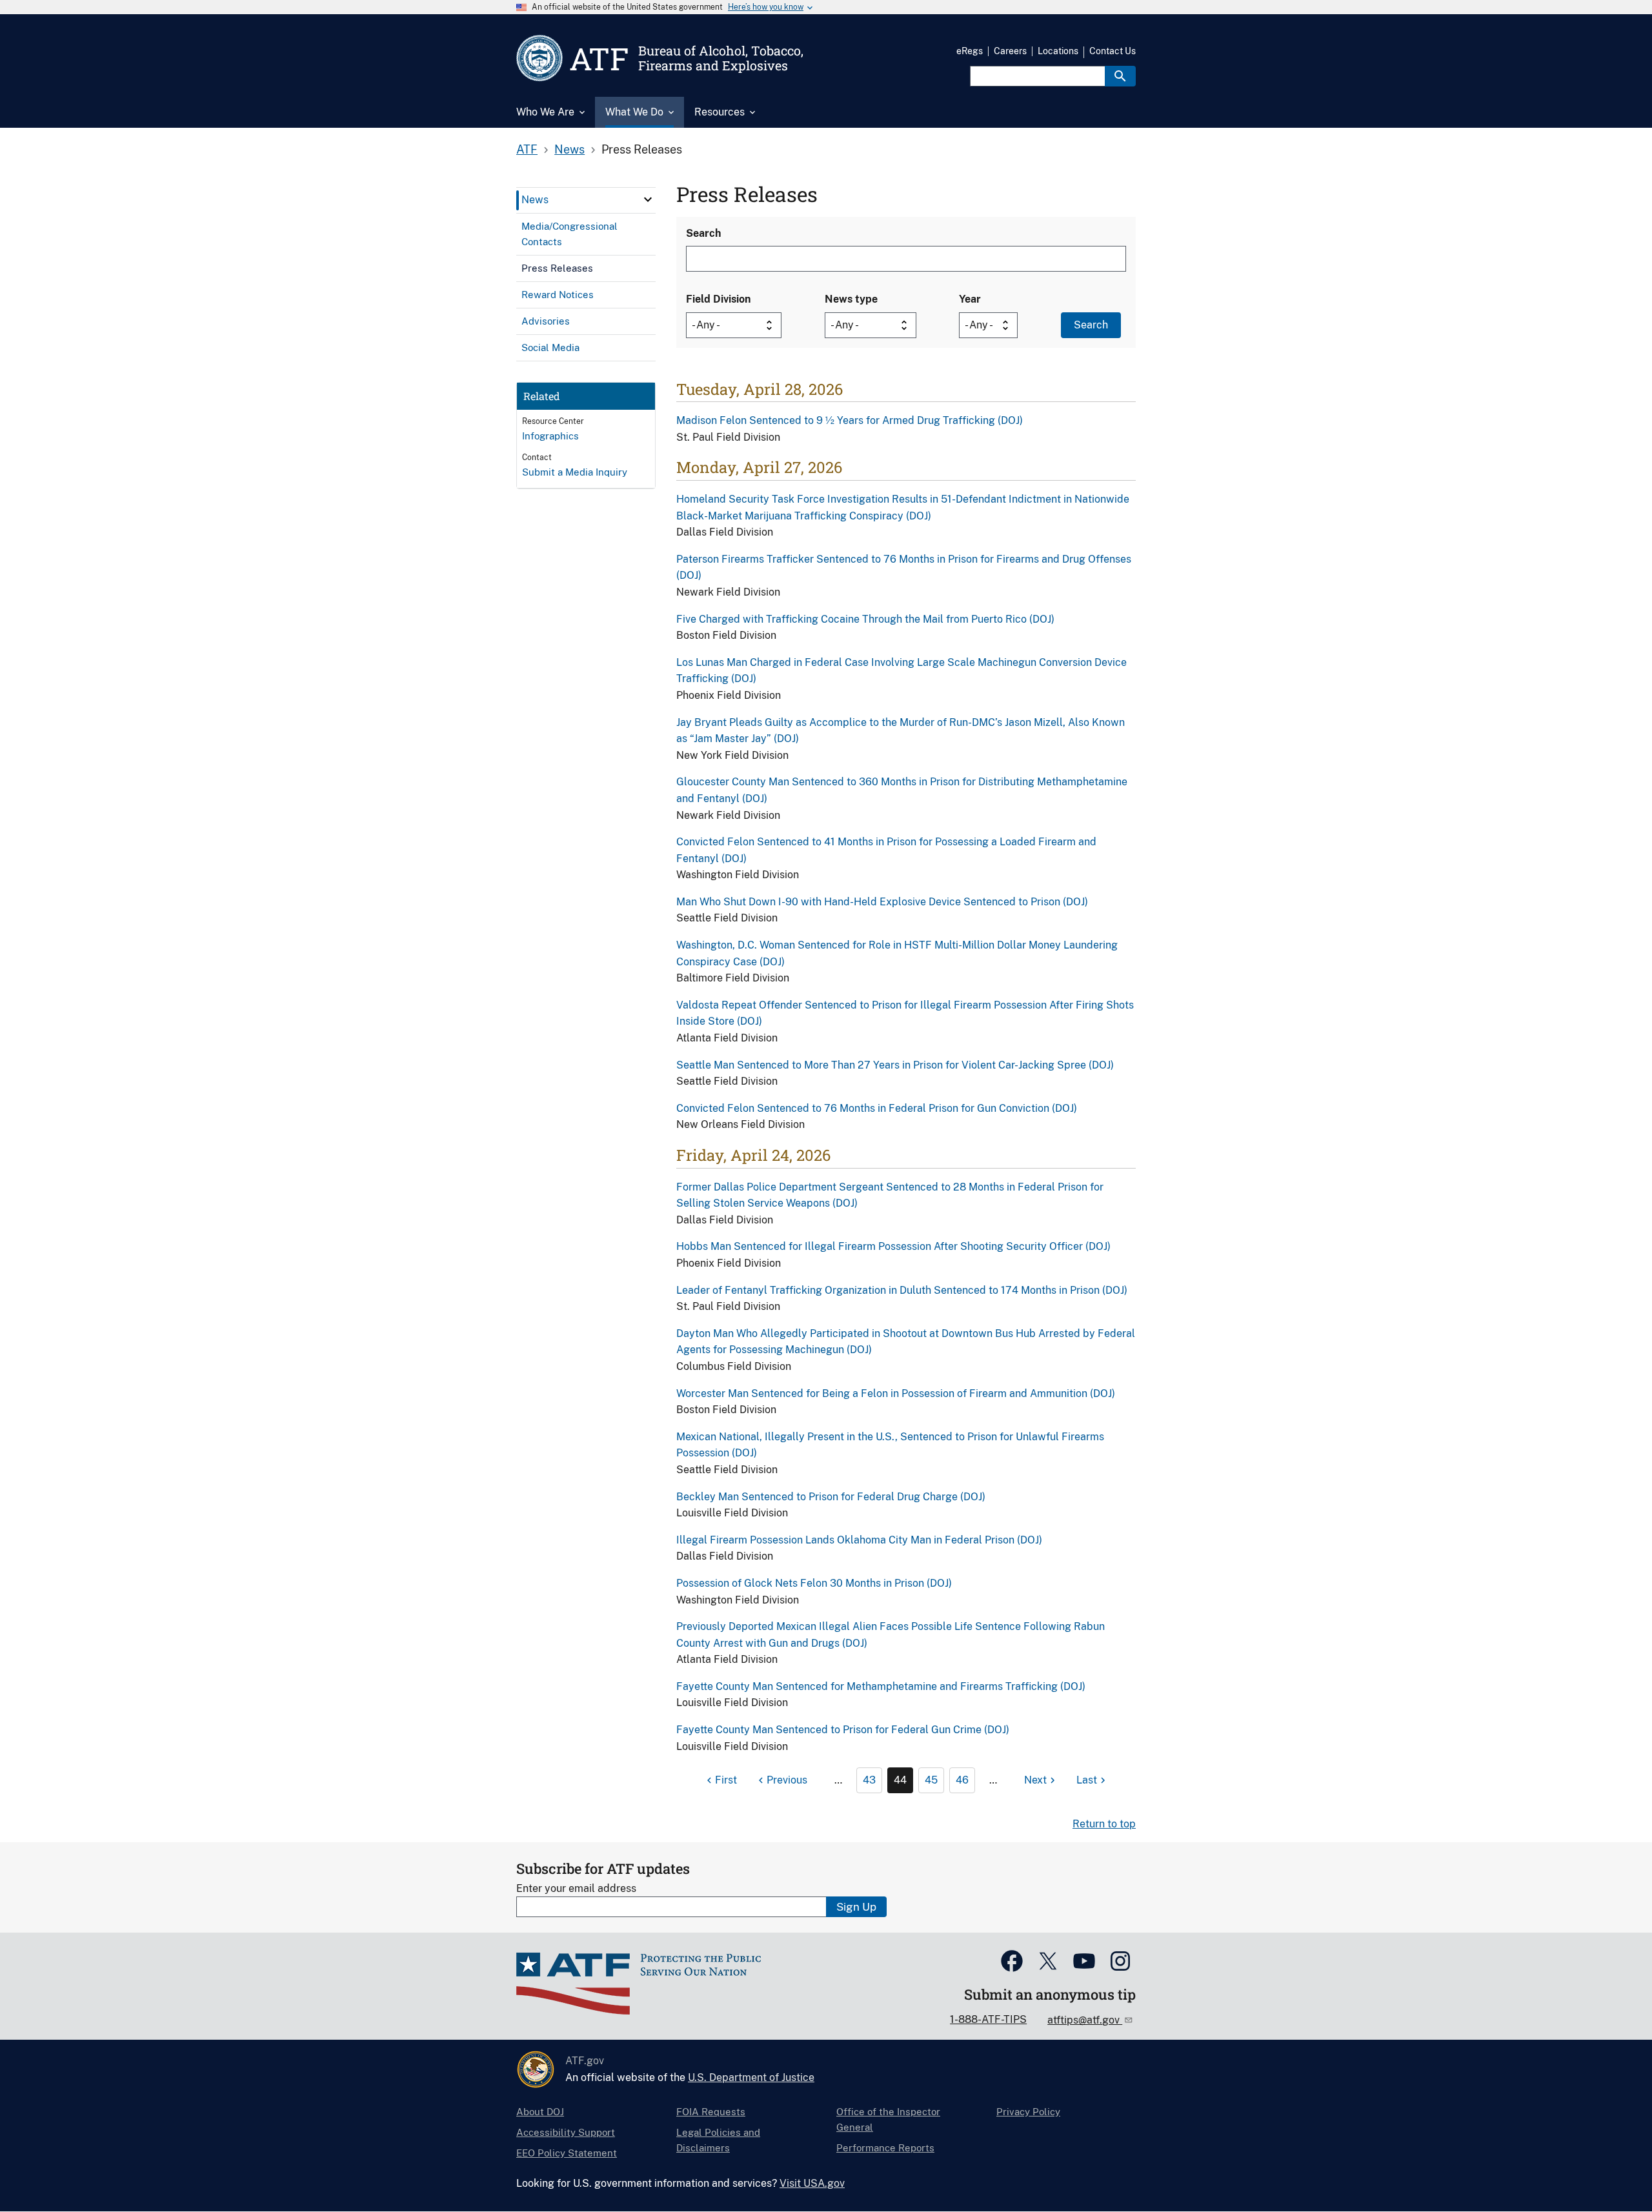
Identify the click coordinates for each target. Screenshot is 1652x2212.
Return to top (1104, 1824)
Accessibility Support (566, 2132)
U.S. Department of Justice (751, 2077)
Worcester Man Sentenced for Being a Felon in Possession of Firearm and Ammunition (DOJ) (896, 1393)
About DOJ (540, 2112)
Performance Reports (885, 2148)
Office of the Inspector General (888, 2119)
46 (962, 1780)
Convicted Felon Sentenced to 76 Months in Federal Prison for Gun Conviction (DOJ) (877, 1108)
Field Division (718, 299)
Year (970, 299)
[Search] (1120, 76)
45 (931, 1780)
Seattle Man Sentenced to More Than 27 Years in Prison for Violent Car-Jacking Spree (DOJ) (895, 1065)
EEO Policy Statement (567, 2153)
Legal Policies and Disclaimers (718, 2140)
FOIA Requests (711, 2112)
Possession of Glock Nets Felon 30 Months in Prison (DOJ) (814, 1583)
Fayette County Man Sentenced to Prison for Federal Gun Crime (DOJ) (843, 1730)
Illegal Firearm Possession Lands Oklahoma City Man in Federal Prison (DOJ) (859, 1540)
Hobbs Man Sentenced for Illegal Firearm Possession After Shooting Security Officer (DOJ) (893, 1246)
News (569, 149)
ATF (527, 149)
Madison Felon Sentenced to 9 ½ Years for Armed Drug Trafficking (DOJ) (850, 420)
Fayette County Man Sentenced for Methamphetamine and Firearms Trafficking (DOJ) (881, 1686)
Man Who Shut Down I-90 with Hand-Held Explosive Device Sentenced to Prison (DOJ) (882, 902)
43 (869, 1780)
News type (851, 299)
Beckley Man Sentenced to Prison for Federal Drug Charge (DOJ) (831, 1497)
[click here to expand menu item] (648, 199)
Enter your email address (576, 1888)
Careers (1010, 51)
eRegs (970, 51)
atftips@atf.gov (1085, 2020)
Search (703, 233)
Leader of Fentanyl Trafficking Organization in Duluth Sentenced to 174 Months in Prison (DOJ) (902, 1290)
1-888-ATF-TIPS (988, 2019)
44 (900, 1780)
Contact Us (1113, 51)
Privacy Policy (1028, 2112)
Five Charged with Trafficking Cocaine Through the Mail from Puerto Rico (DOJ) (865, 619)
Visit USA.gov (812, 2183)
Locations (1058, 51)
